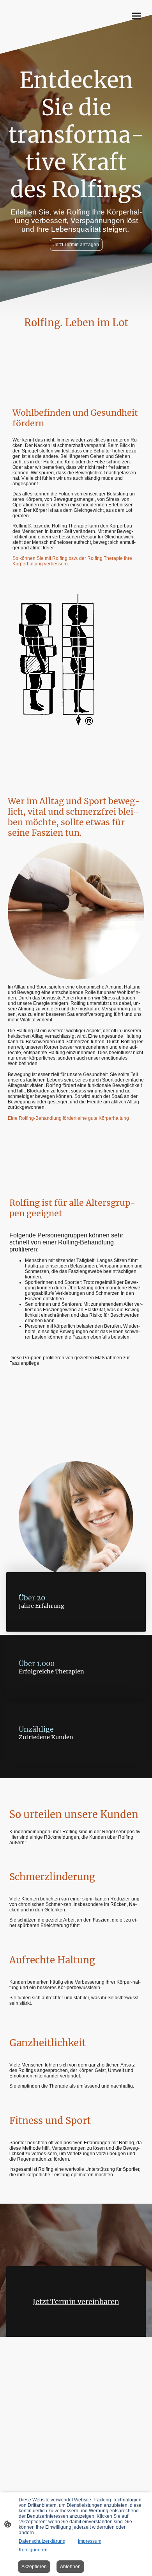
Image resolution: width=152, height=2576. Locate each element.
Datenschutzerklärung (42, 2541)
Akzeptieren (34, 2567)
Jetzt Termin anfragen (76, 245)
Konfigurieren (33, 2550)
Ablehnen (70, 2567)
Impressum (90, 2541)
